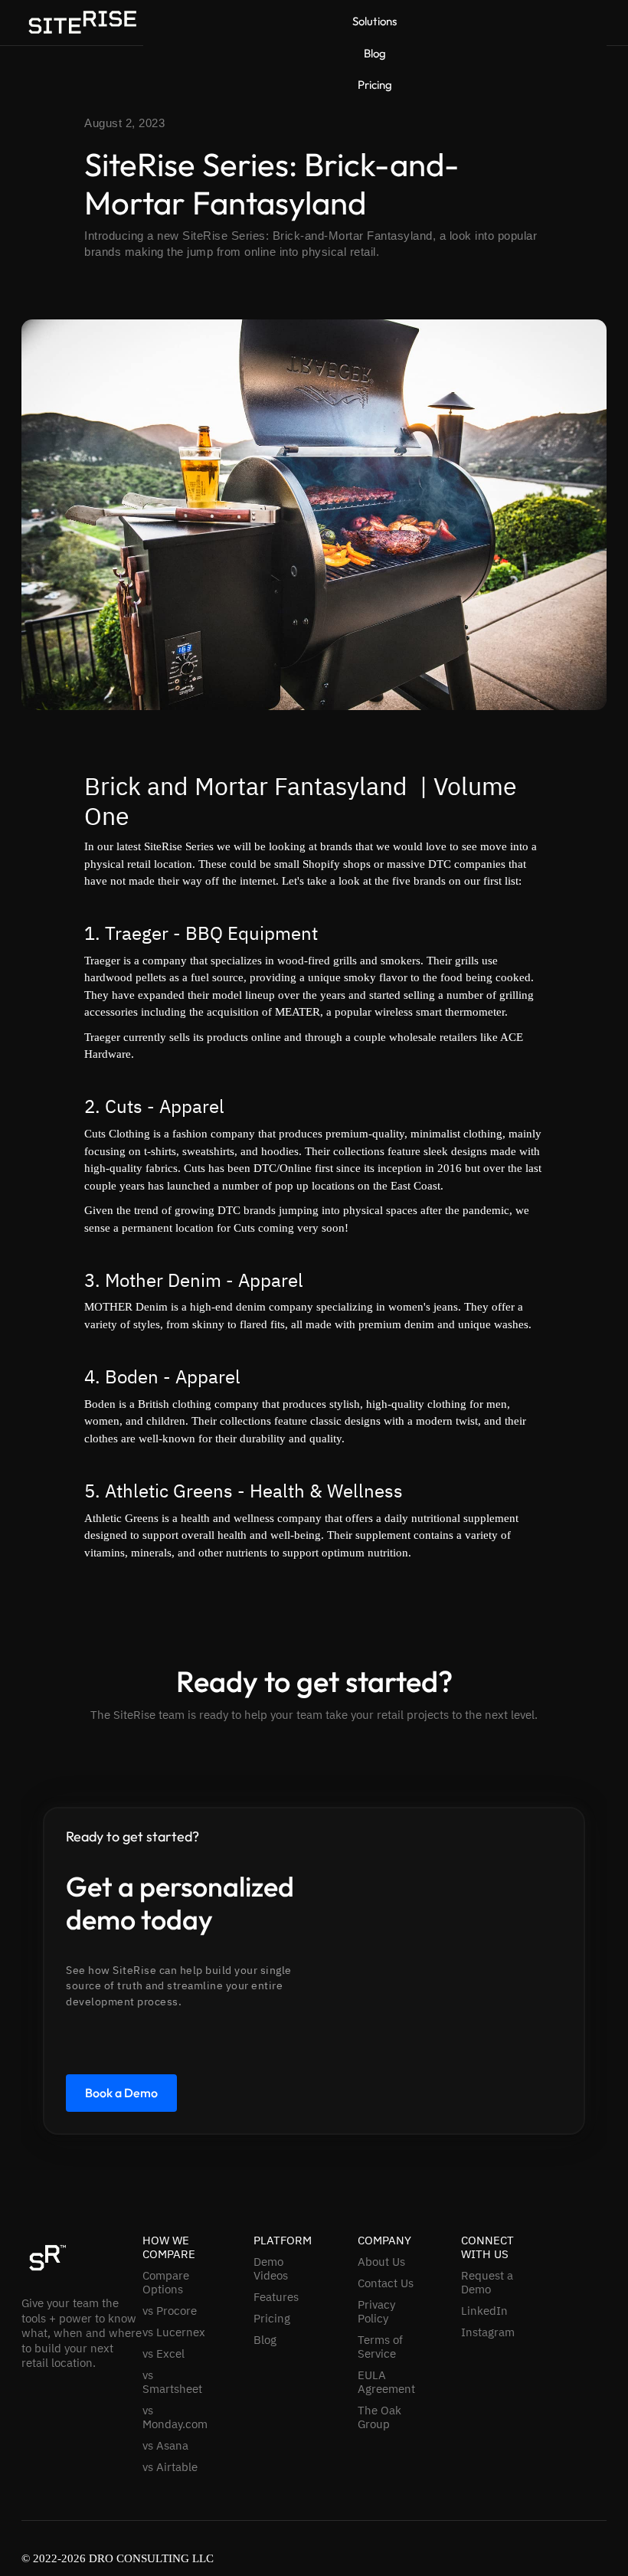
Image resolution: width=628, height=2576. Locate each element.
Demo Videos (271, 2269)
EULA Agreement (386, 2382)
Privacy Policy (376, 2312)
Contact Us (386, 2283)
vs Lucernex (174, 2332)
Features (276, 2297)
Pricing (375, 85)
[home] (82, 22)
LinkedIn (484, 2311)
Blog (375, 54)
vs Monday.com (175, 2417)
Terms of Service (380, 2347)
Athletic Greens (169, 1491)
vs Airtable (170, 2467)
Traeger (137, 933)
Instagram (488, 2332)
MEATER (298, 1012)
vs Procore (170, 2311)
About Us (381, 2262)
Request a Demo (487, 2283)
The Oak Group (379, 2417)
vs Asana (165, 2446)
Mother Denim (163, 1280)
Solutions (375, 21)
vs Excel (164, 2354)
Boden (132, 1376)
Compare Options (166, 2283)
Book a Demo (121, 2093)
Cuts (124, 1106)
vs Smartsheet (172, 2382)
